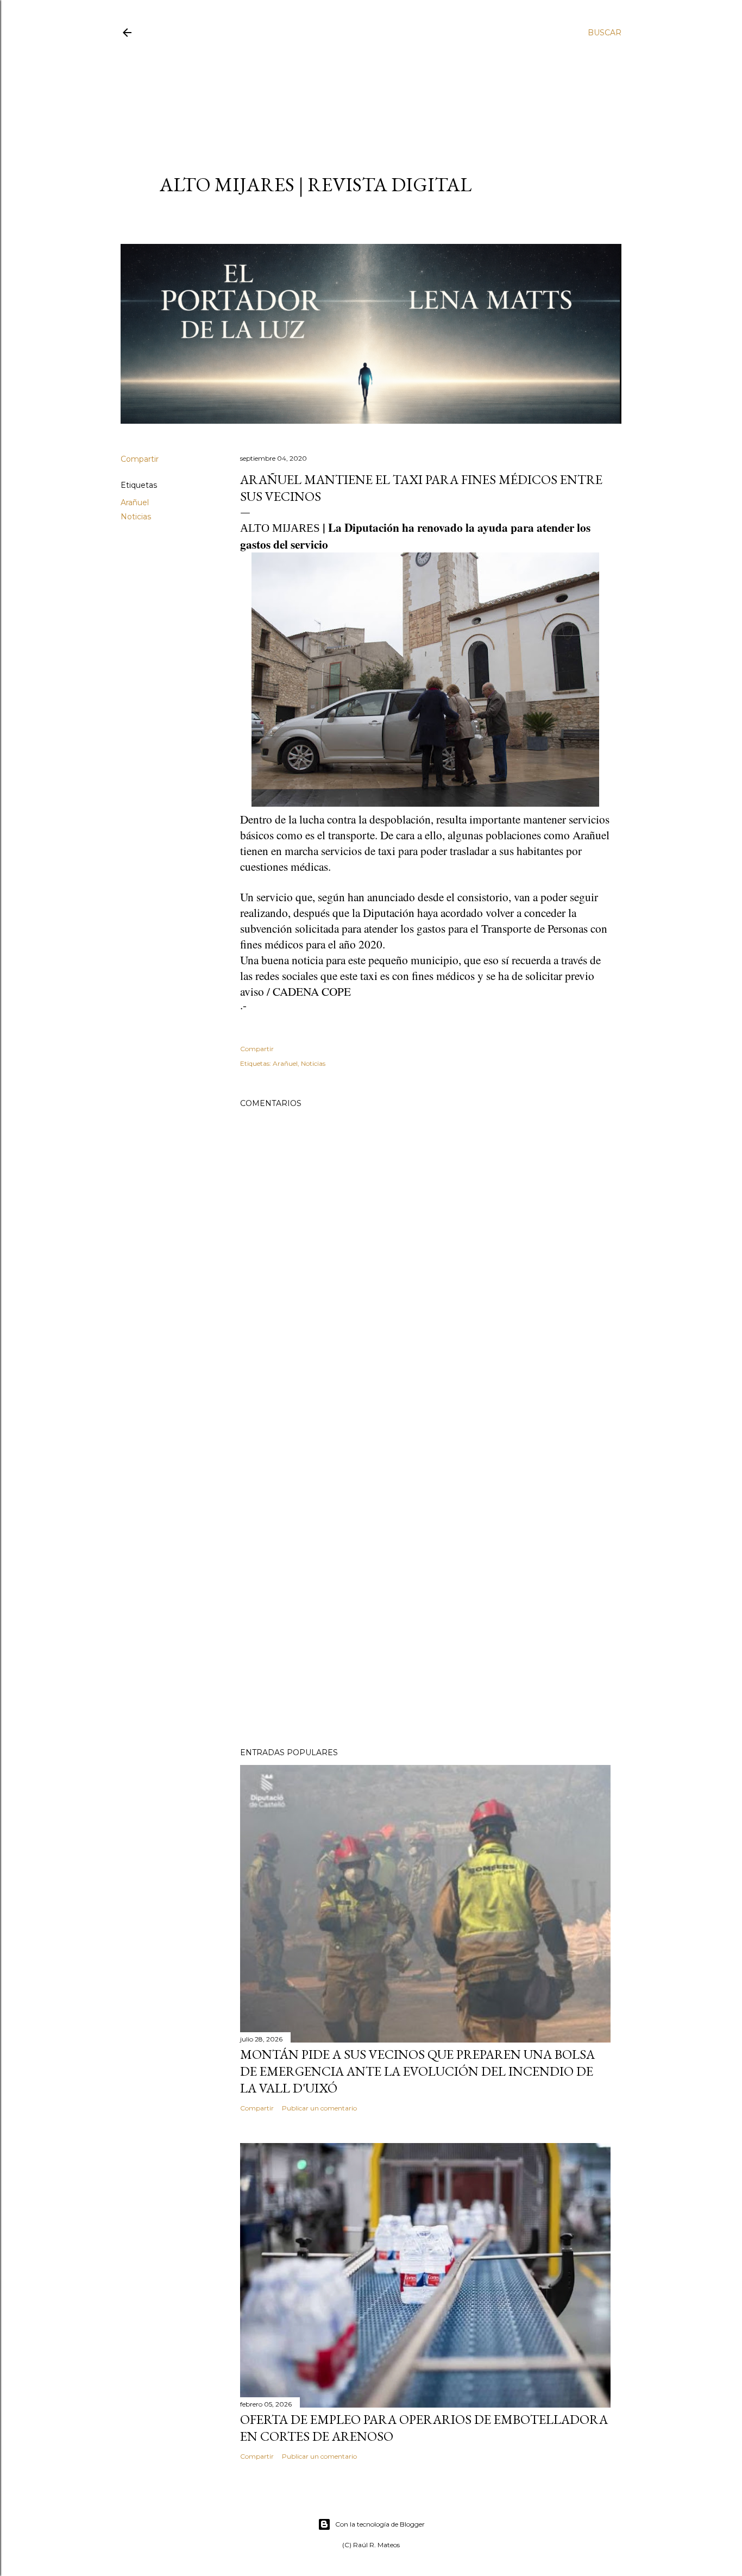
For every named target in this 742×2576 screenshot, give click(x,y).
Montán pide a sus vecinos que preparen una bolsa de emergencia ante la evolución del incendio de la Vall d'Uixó (417, 2071)
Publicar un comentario (319, 2108)
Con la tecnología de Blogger (380, 2524)
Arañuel (135, 502)
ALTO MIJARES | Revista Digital (316, 184)
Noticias (136, 517)
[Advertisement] (361, 96)
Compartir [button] (140, 459)
